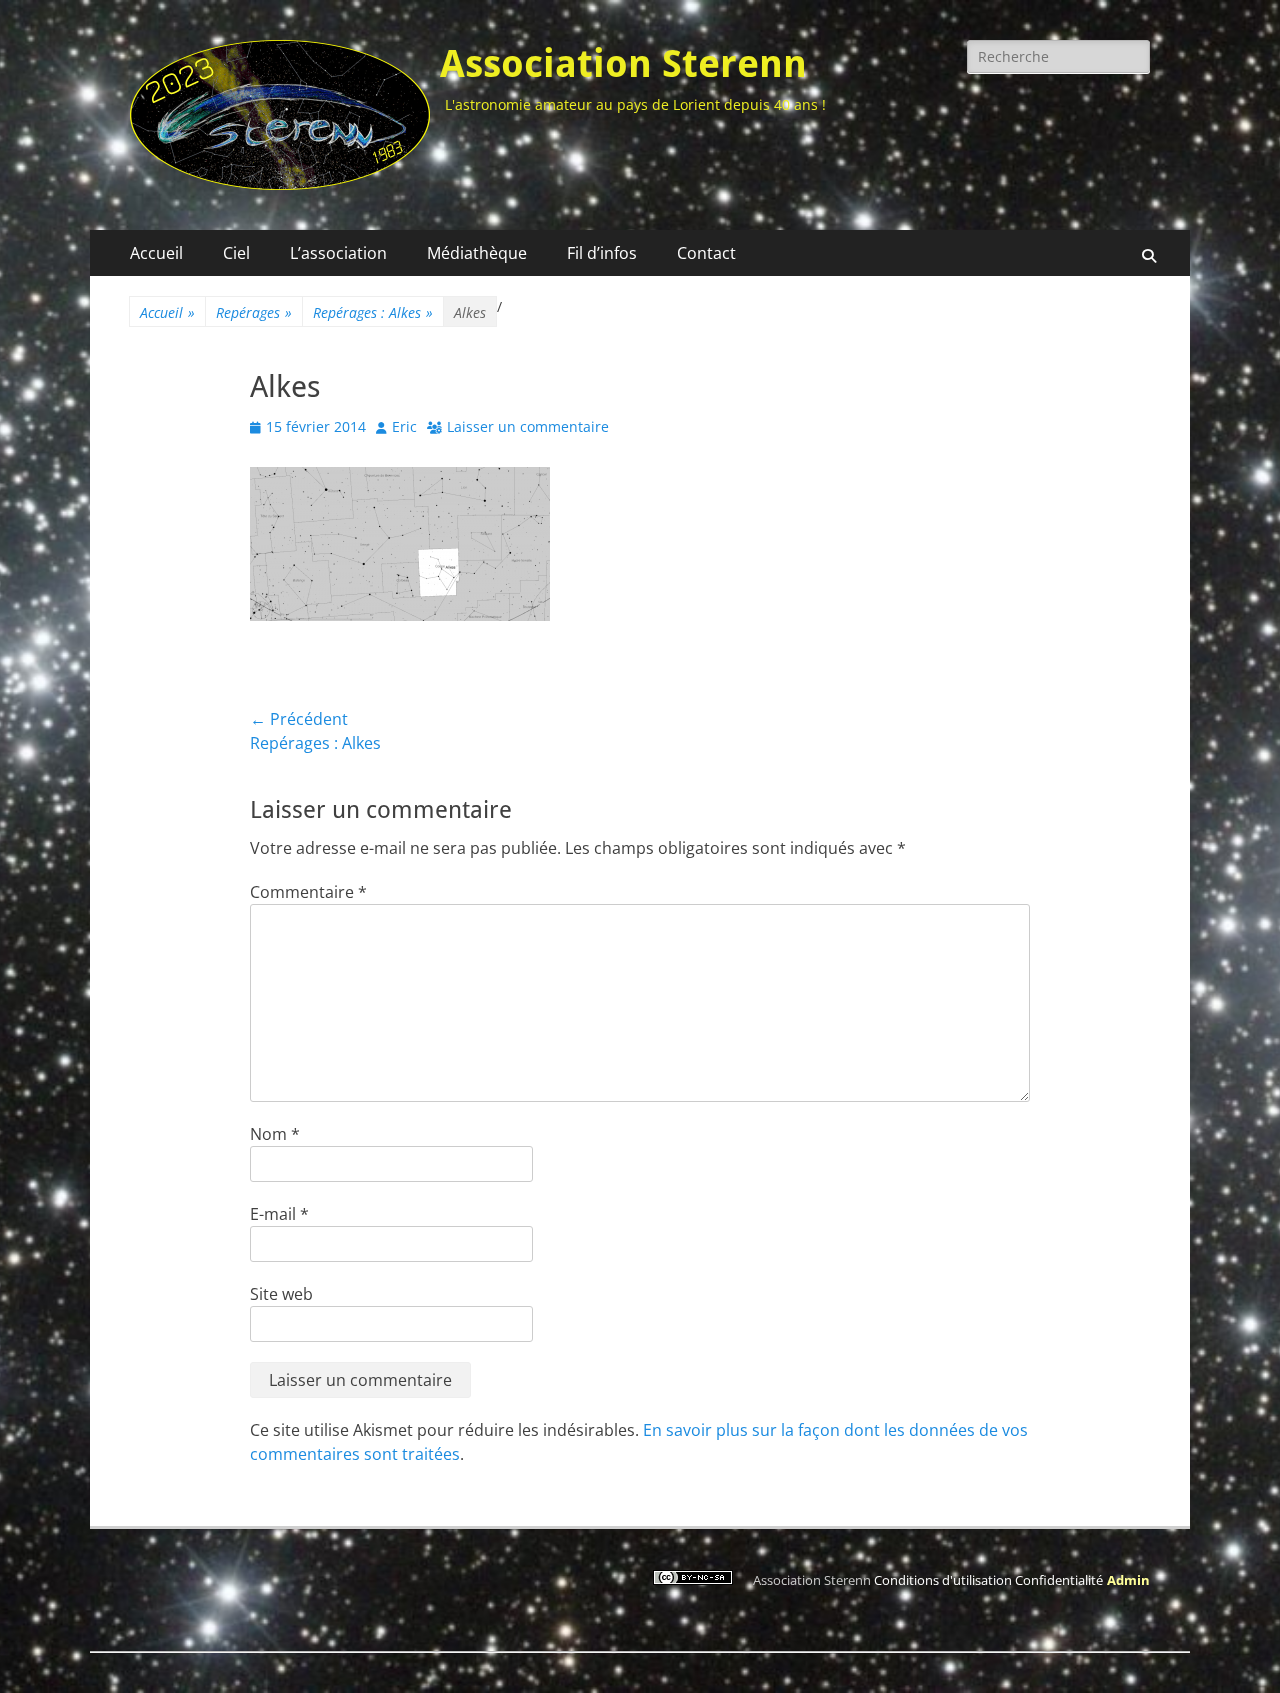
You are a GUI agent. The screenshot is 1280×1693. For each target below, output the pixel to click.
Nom (275, 1134)
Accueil (156, 253)
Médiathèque (477, 253)
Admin (1128, 1580)
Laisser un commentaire (528, 426)
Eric (404, 426)
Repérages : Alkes (373, 312)
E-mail (279, 1214)
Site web (281, 1294)
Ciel (236, 253)
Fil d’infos (602, 253)
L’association (338, 253)
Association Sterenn (623, 64)
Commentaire (308, 892)
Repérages (254, 312)
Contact (706, 253)
